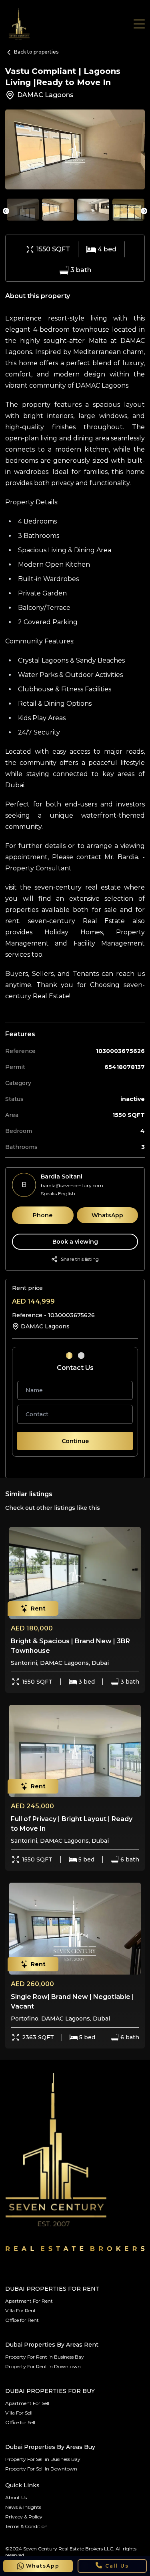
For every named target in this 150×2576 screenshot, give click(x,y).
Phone (43, 1215)
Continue (75, 1441)
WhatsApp (107, 1215)
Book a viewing (75, 1242)
